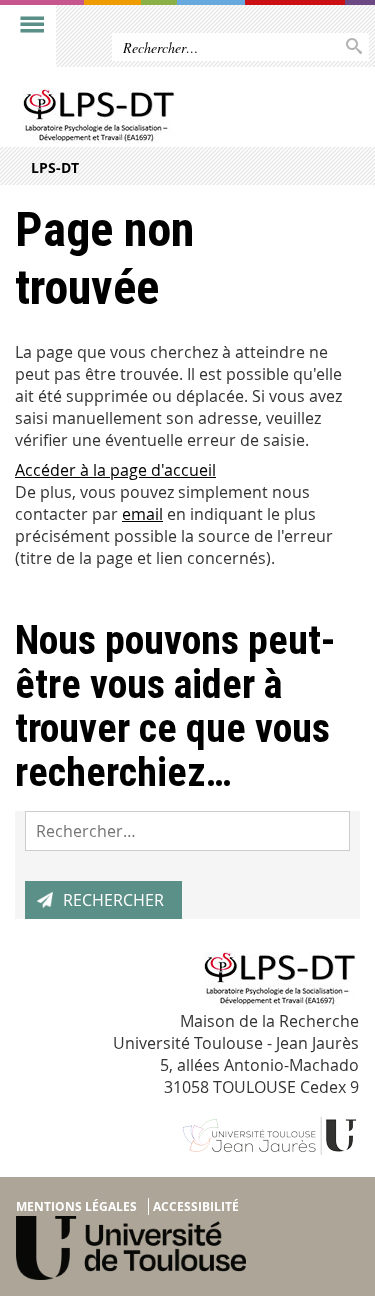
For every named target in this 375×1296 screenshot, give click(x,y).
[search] (187, 831)
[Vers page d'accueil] (150, 117)
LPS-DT (55, 167)
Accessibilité (196, 1206)
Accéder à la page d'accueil (115, 470)
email (142, 514)
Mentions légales (76, 1206)
